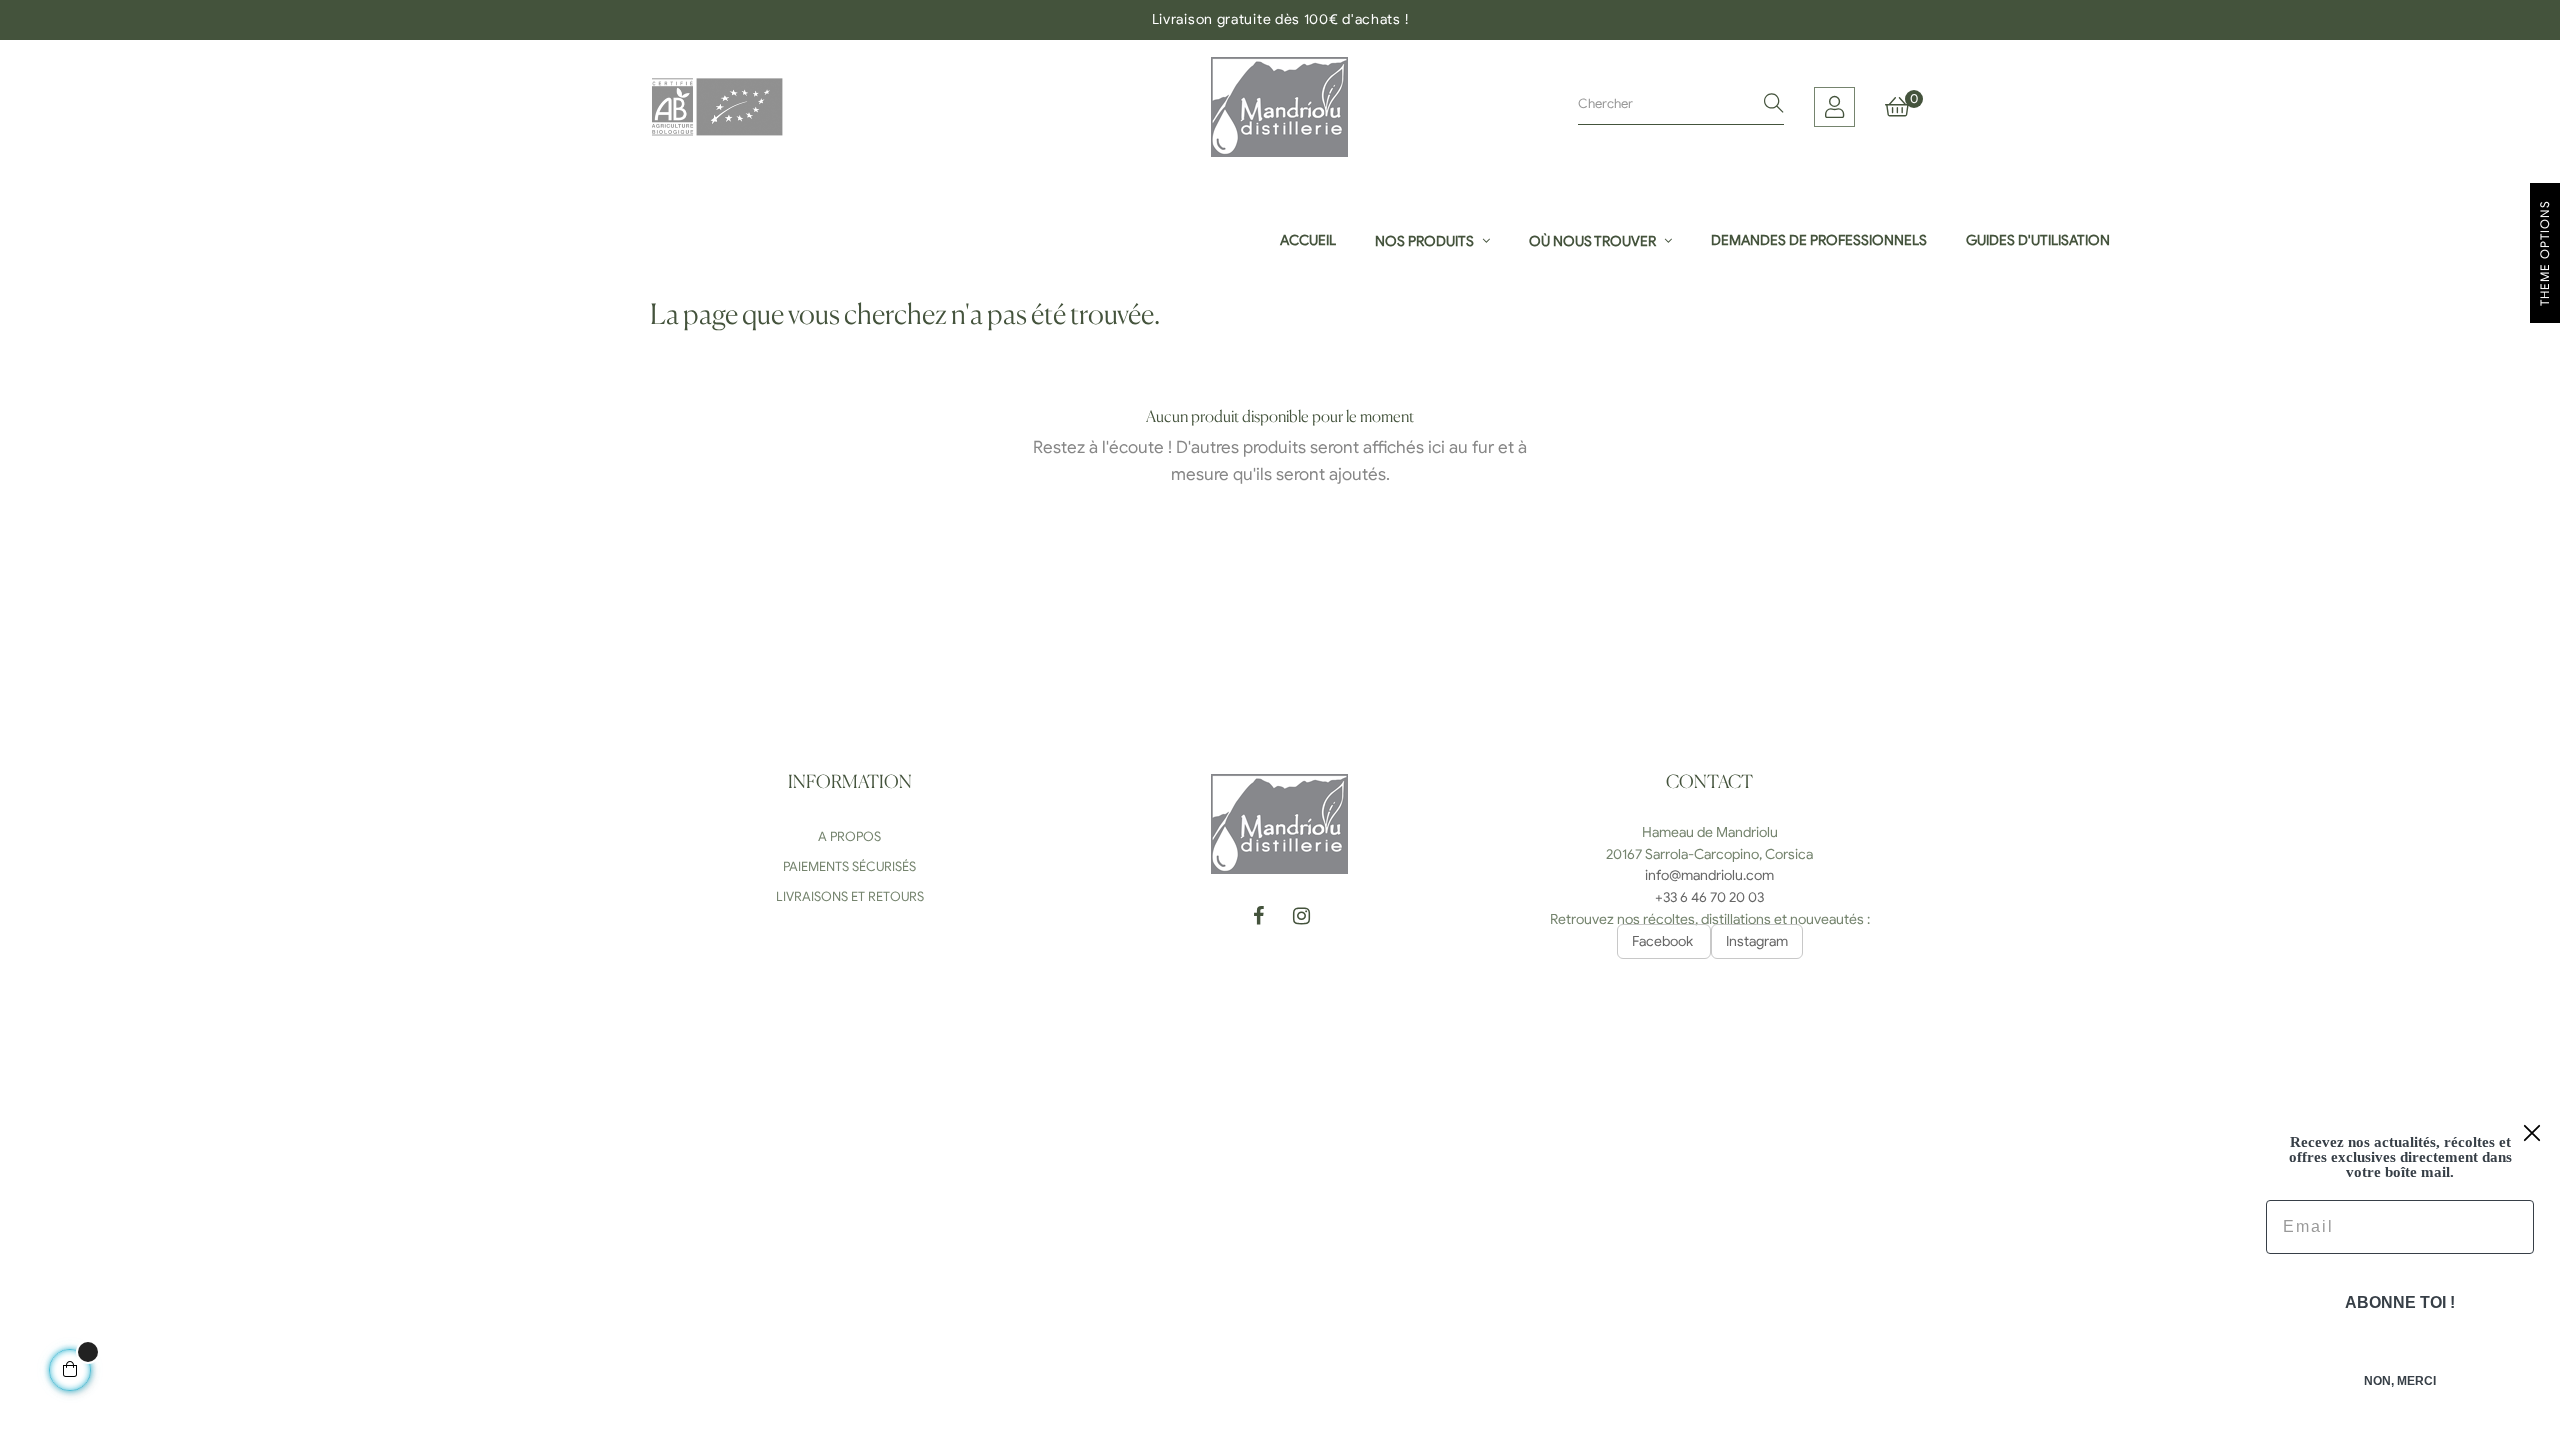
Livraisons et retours (850, 896)
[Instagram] (1301, 919)
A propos (849, 836)
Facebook (1664, 941)
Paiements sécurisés (849, 866)
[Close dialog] (2532, 1133)
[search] (1774, 105)
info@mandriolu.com (1709, 875)
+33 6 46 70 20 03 (1709, 897)
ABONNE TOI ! (2400, 1302)
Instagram (1757, 941)
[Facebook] (1258, 919)
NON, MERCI (2400, 1381)
